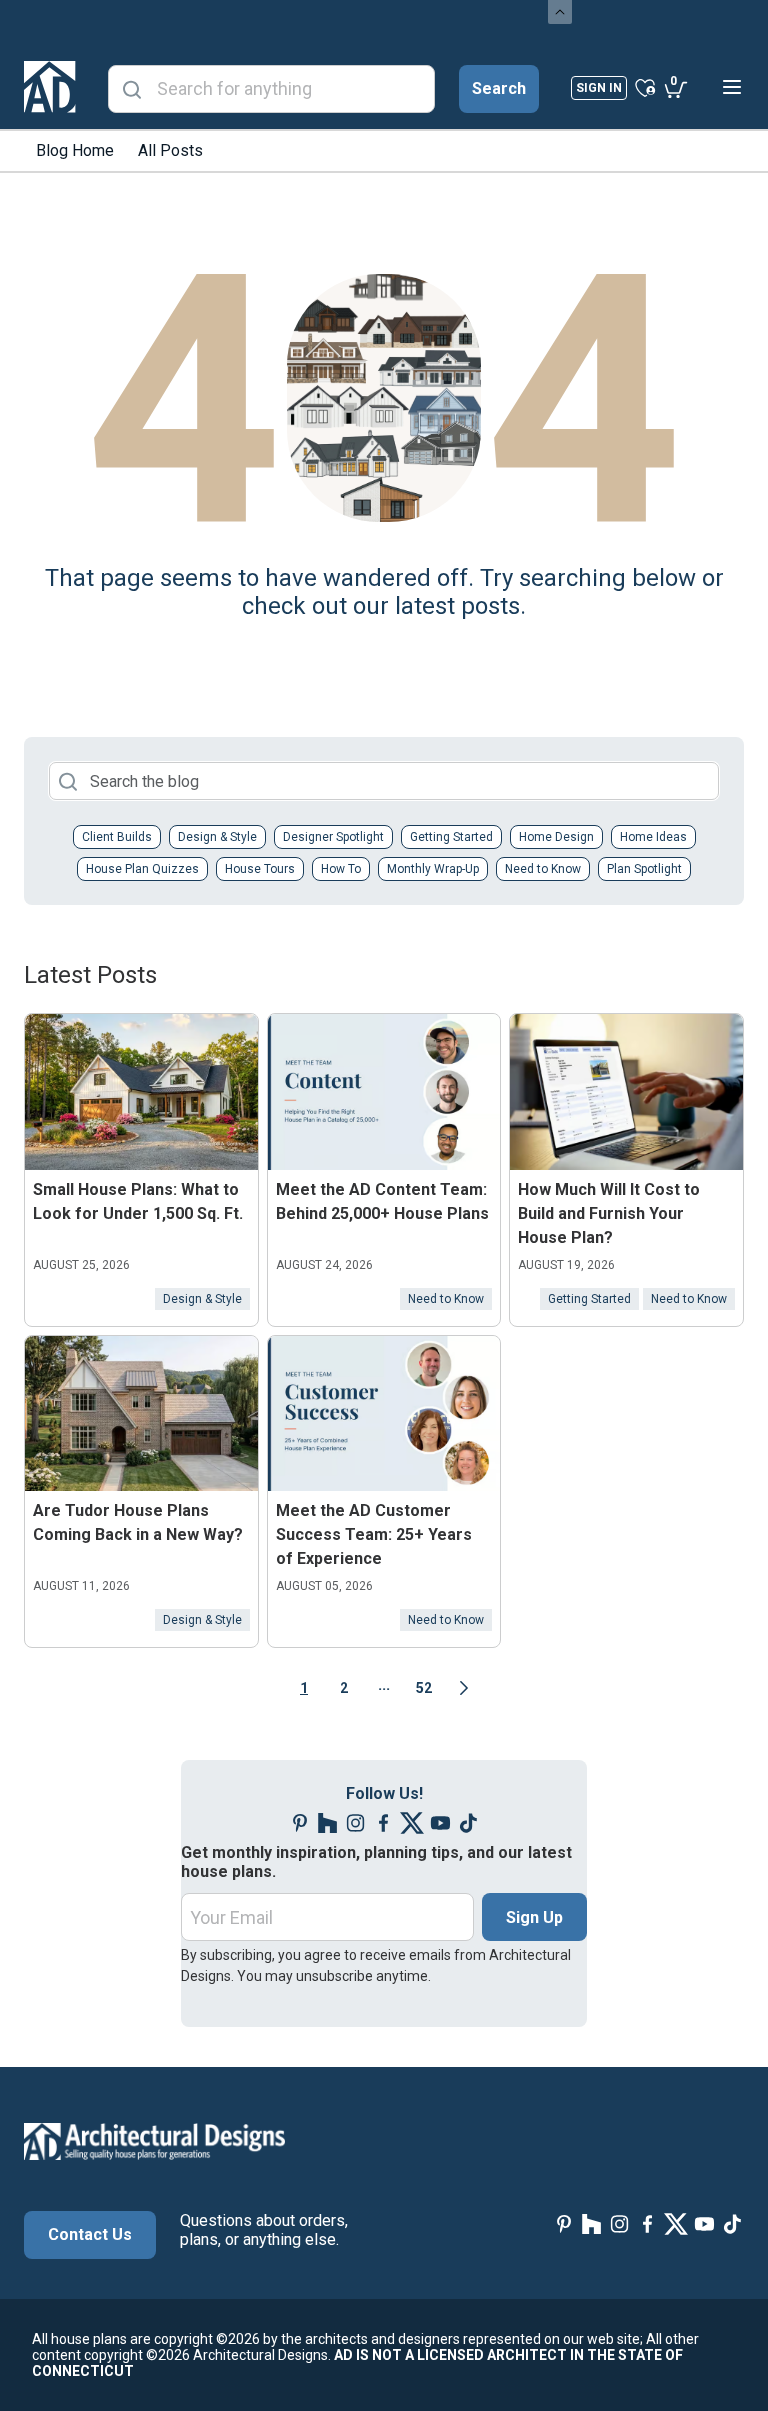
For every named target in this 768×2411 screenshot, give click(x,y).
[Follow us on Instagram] (356, 1823)
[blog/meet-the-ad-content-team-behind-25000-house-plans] (384, 1091)
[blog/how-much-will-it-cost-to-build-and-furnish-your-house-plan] (626, 1091)
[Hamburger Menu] (732, 87)
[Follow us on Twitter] (412, 1823)
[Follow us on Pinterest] (300, 1823)
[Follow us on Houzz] (328, 1823)
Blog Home (75, 150)
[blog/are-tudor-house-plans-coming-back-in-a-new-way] (141, 1413)
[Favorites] (645, 87)
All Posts (170, 150)
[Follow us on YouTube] (440, 1823)
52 (424, 1688)
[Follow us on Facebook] (384, 1823)
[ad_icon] (50, 87)
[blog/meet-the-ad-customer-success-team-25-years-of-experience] (384, 1413)
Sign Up (534, 1917)
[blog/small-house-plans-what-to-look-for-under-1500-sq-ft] (141, 1091)
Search (499, 88)
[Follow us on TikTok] (468, 1823)
